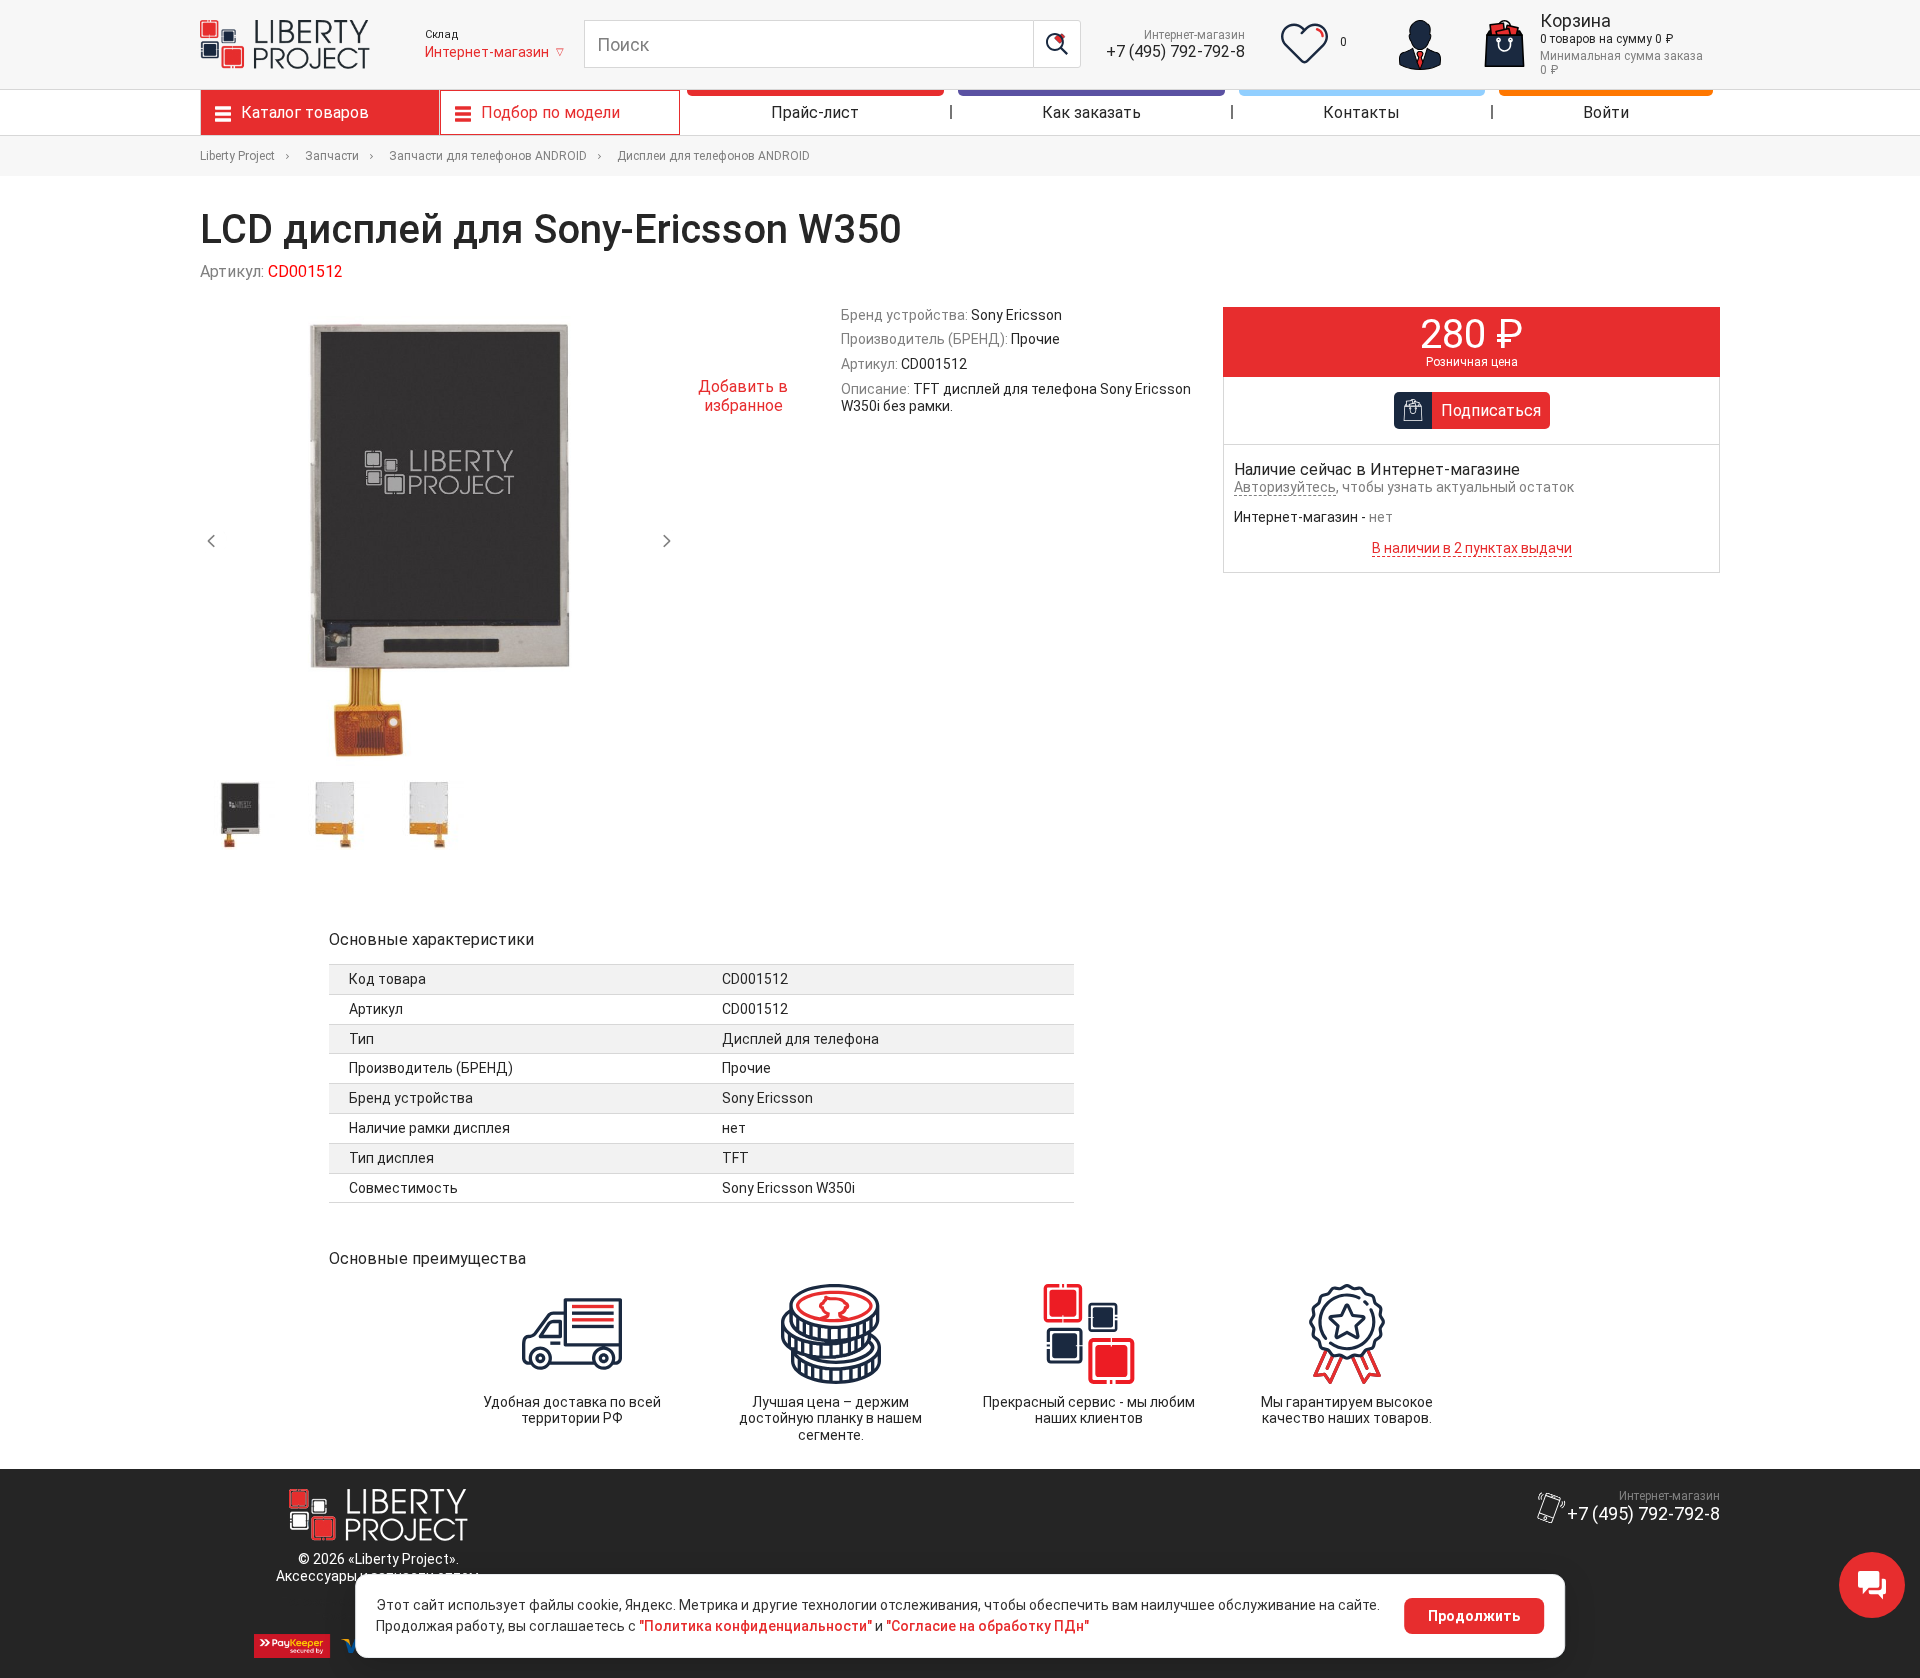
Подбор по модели (550, 112)
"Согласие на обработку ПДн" (987, 1626)
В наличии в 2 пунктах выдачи (1472, 548)
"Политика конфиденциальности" (755, 1626)
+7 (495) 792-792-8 (1175, 51)
